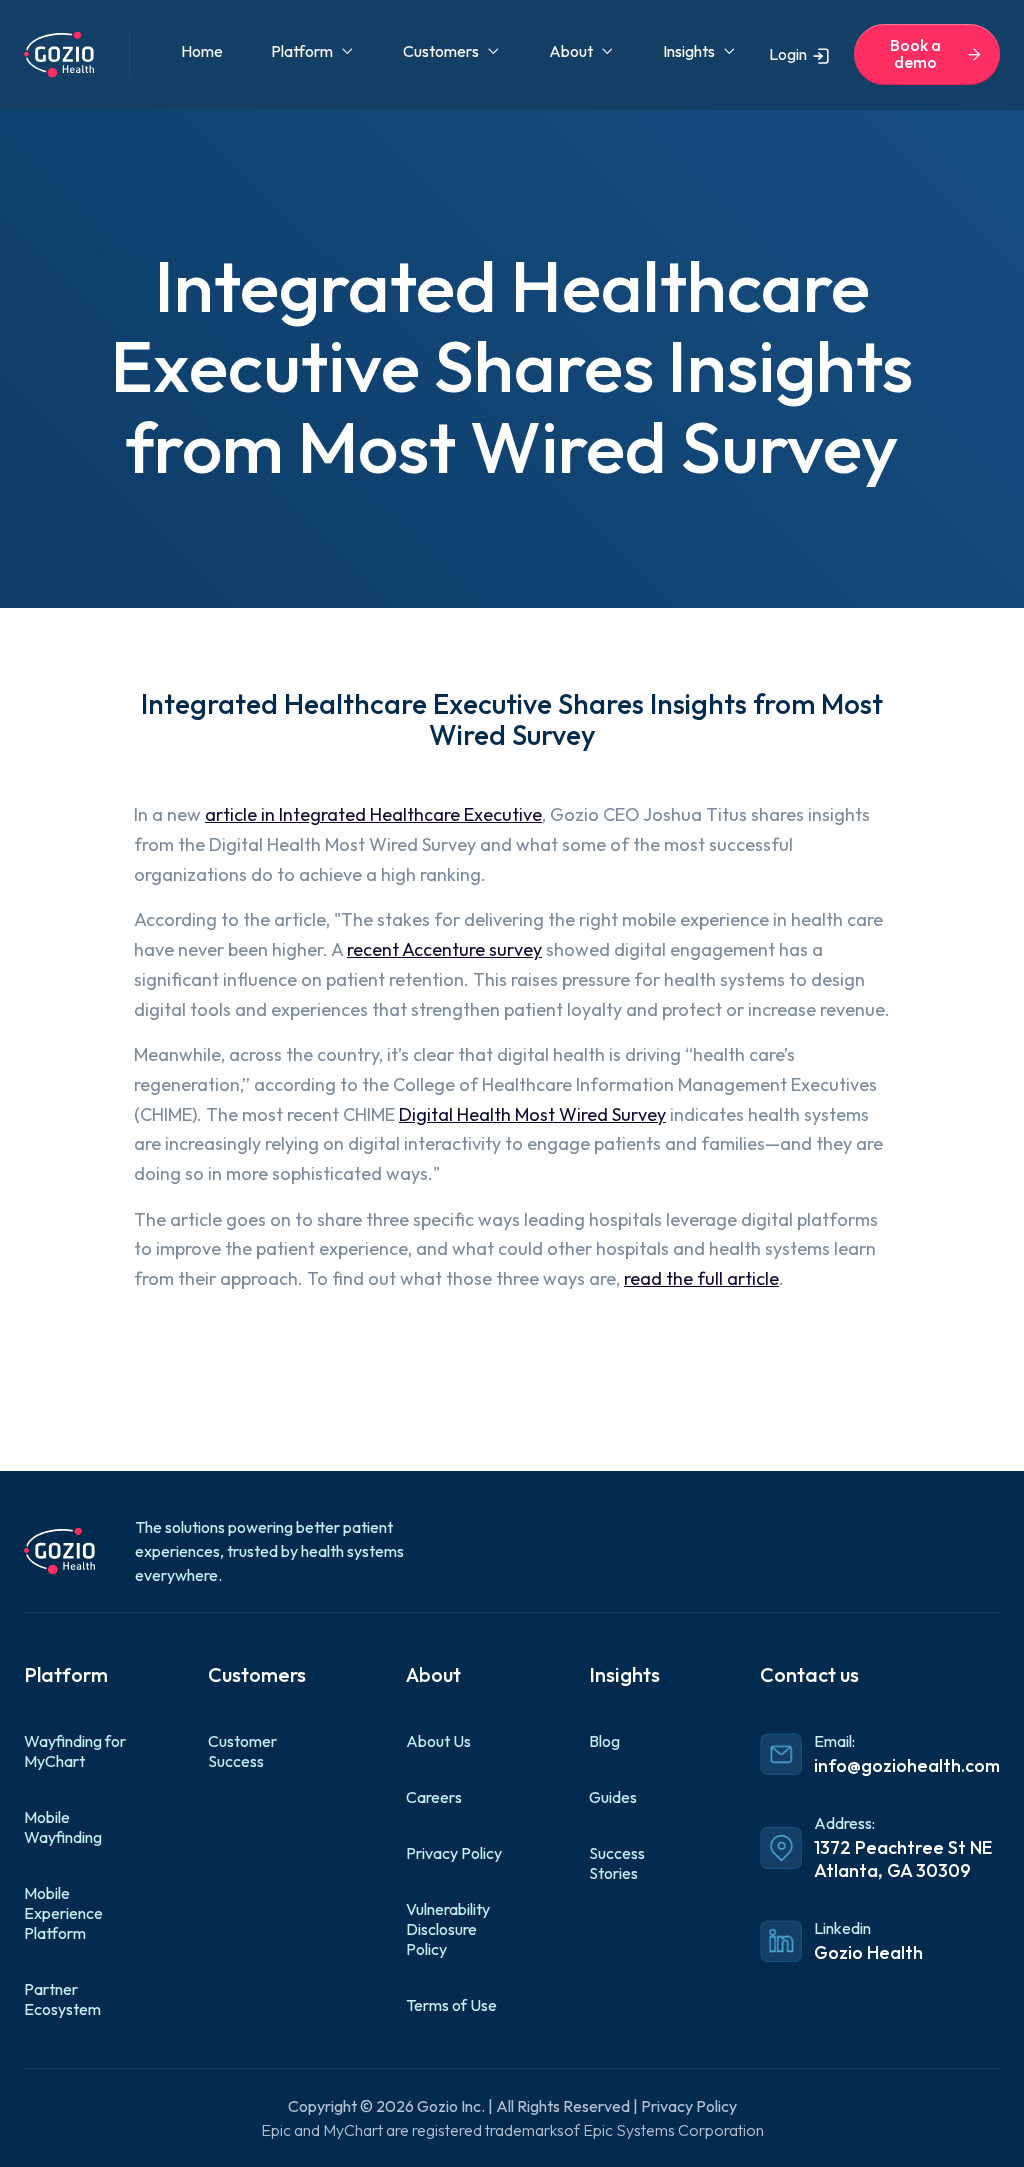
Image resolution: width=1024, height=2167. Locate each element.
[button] (313, 51)
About (571, 51)
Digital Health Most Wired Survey (532, 1114)
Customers (441, 51)
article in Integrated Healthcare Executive (373, 814)
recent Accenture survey (444, 949)
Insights (689, 51)
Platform (302, 51)
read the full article (701, 1278)
